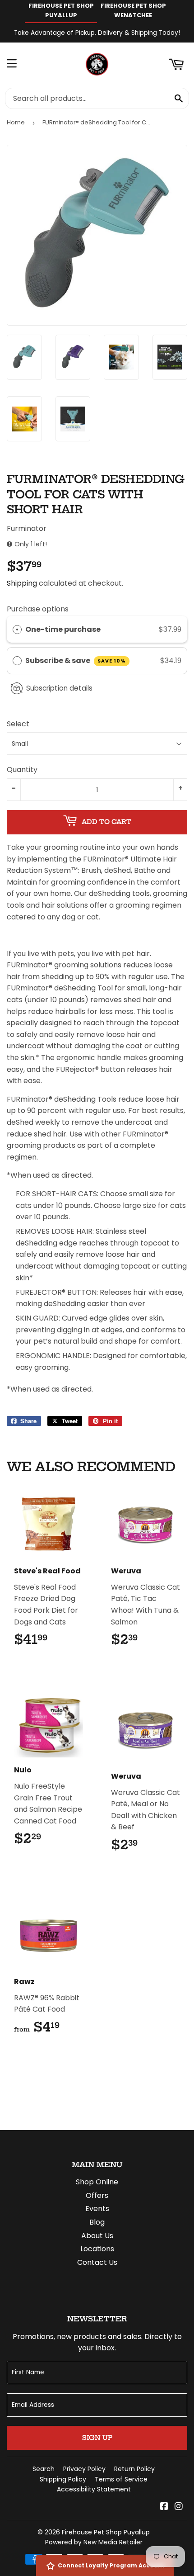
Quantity (22, 769)
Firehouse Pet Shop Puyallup (106, 2532)
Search (44, 2469)
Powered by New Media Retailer (94, 2542)
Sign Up (97, 2438)
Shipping (22, 583)
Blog (97, 2222)
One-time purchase (63, 629)
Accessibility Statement (94, 2489)
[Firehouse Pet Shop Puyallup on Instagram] (179, 2507)
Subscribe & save (76, 661)
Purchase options (38, 609)
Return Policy (134, 2469)
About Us (97, 2236)
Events (97, 2209)
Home (16, 122)
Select (18, 724)
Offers (97, 2195)
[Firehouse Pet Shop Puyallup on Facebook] (164, 2507)
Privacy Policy (84, 2469)
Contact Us (97, 2262)
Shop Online (97, 2182)
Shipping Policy (63, 2479)
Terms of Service (121, 2479)
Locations (97, 2249)
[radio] (17, 630)
